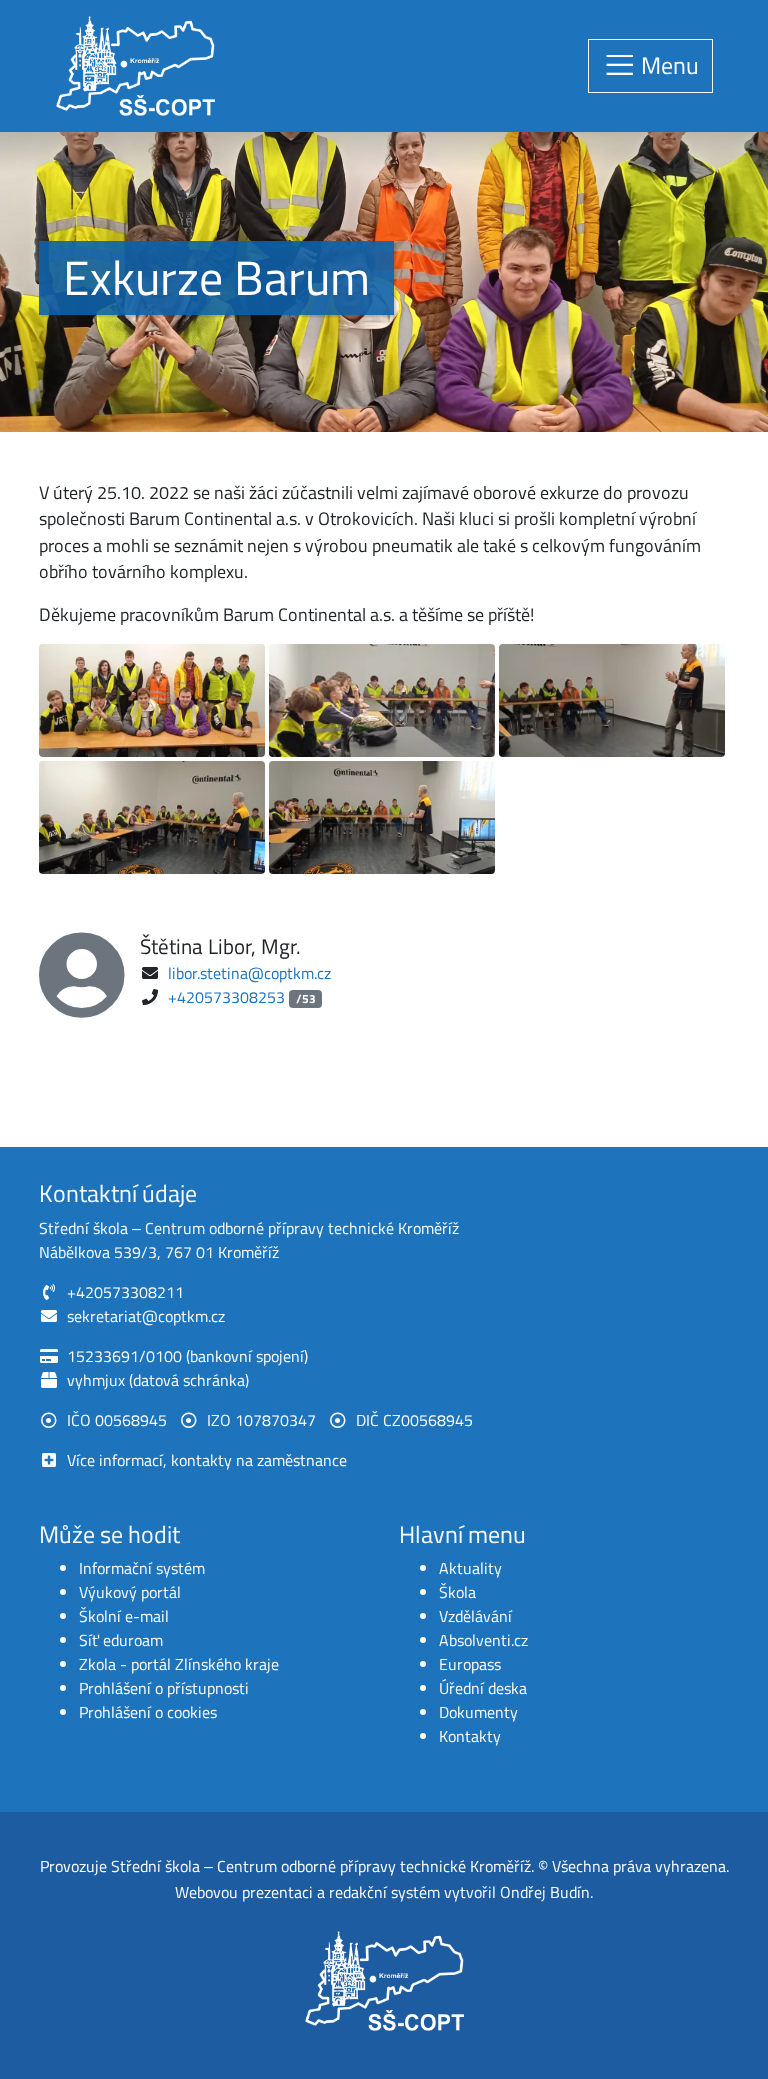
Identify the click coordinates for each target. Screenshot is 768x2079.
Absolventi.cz (483, 1640)
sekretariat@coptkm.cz (146, 1316)
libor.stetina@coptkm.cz (249, 973)
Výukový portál (130, 1592)
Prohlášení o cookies (148, 1712)
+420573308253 (226, 997)
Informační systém (142, 1568)
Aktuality (470, 1568)
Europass (470, 1664)
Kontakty (470, 1736)
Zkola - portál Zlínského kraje (179, 1664)
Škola (457, 1592)
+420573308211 (125, 1292)
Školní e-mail (124, 1616)
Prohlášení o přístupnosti (164, 1688)
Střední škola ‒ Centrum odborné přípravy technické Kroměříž (321, 1866)
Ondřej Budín (545, 1892)
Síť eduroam (121, 1640)
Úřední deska (483, 1688)
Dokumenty (478, 1712)
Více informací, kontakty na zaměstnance (207, 1460)
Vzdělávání (475, 1616)
